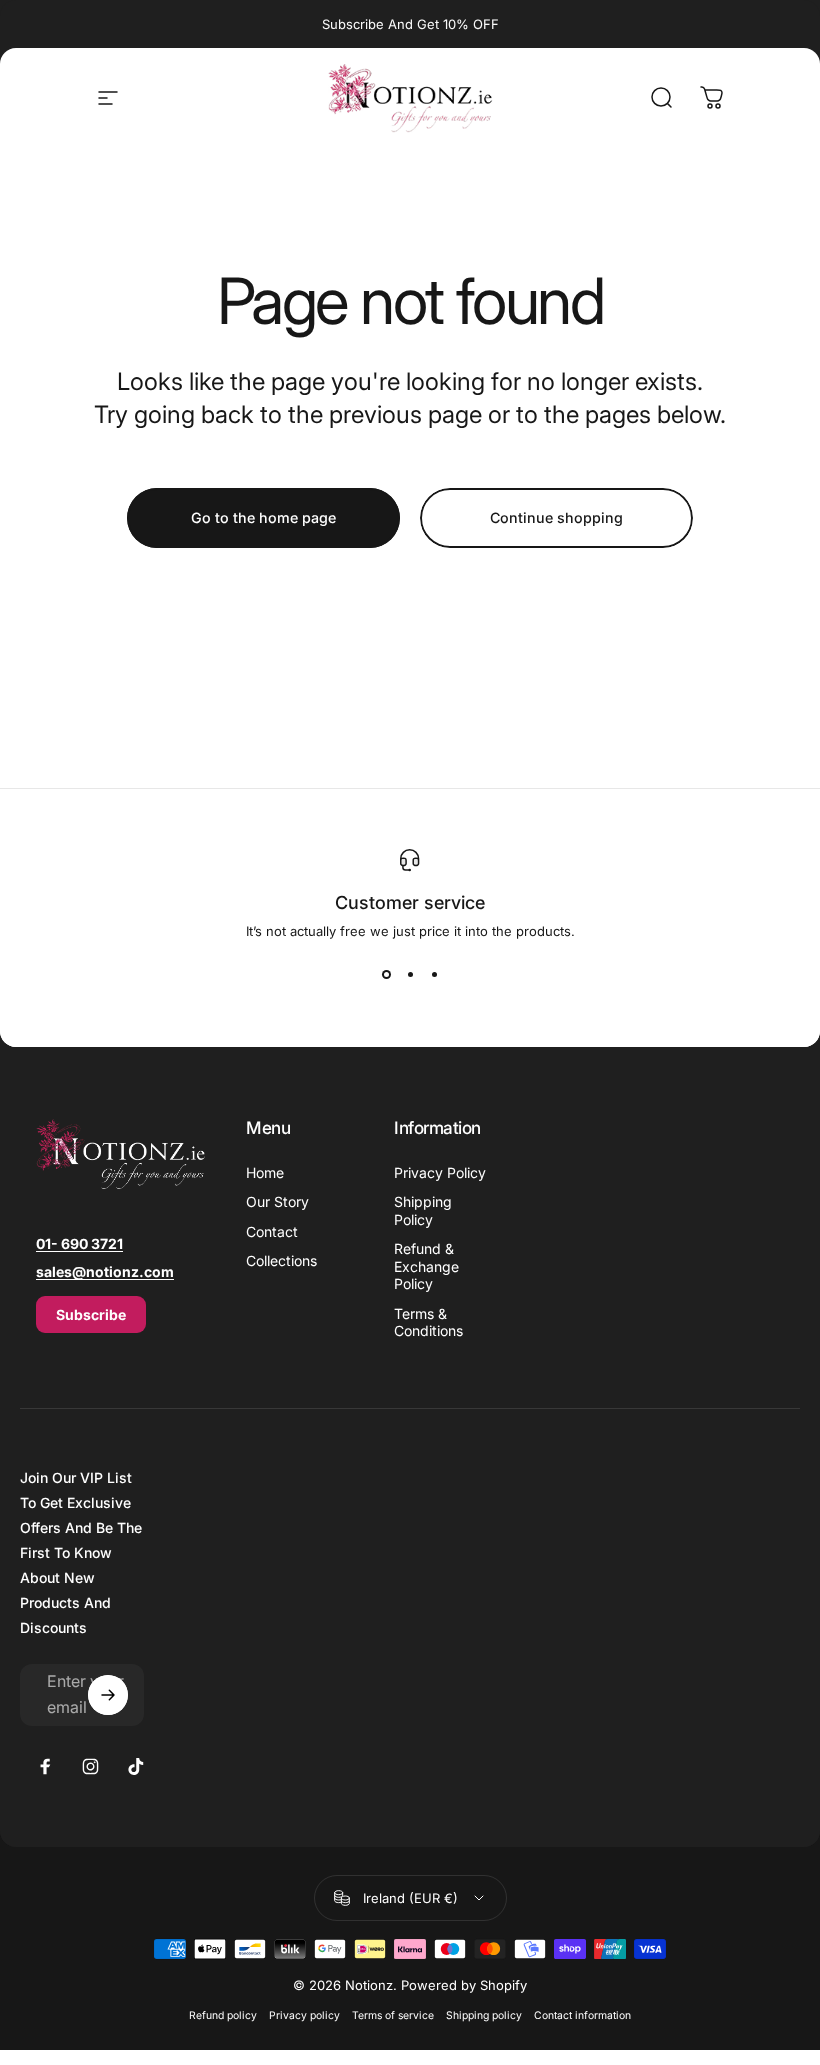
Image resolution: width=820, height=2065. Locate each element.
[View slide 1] (386, 975)
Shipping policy (484, 2015)
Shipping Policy (423, 1210)
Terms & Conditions (428, 1322)
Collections (281, 1260)
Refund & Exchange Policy (426, 1266)
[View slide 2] (410, 975)
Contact (272, 1231)
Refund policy (223, 2015)
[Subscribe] (108, 1695)
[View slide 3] (434, 975)
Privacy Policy (440, 1172)
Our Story (277, 1201)
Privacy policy (304, 2015)
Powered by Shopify (464, 1985)
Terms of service (393, 2015)
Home (265, 1172)
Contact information (582, 2015)
